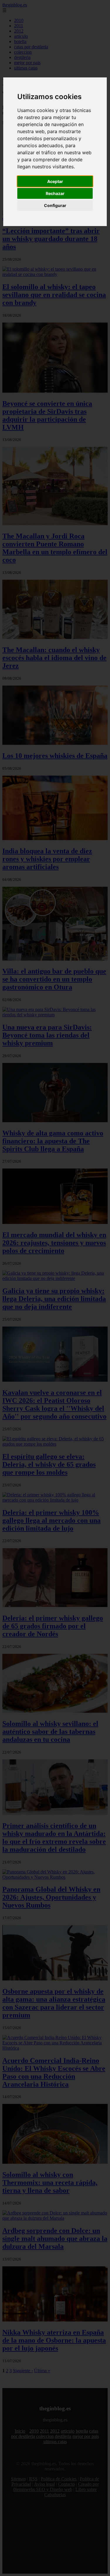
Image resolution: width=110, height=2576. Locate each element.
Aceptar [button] (55, 181)
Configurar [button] (55, 205)
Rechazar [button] (55, 193)
